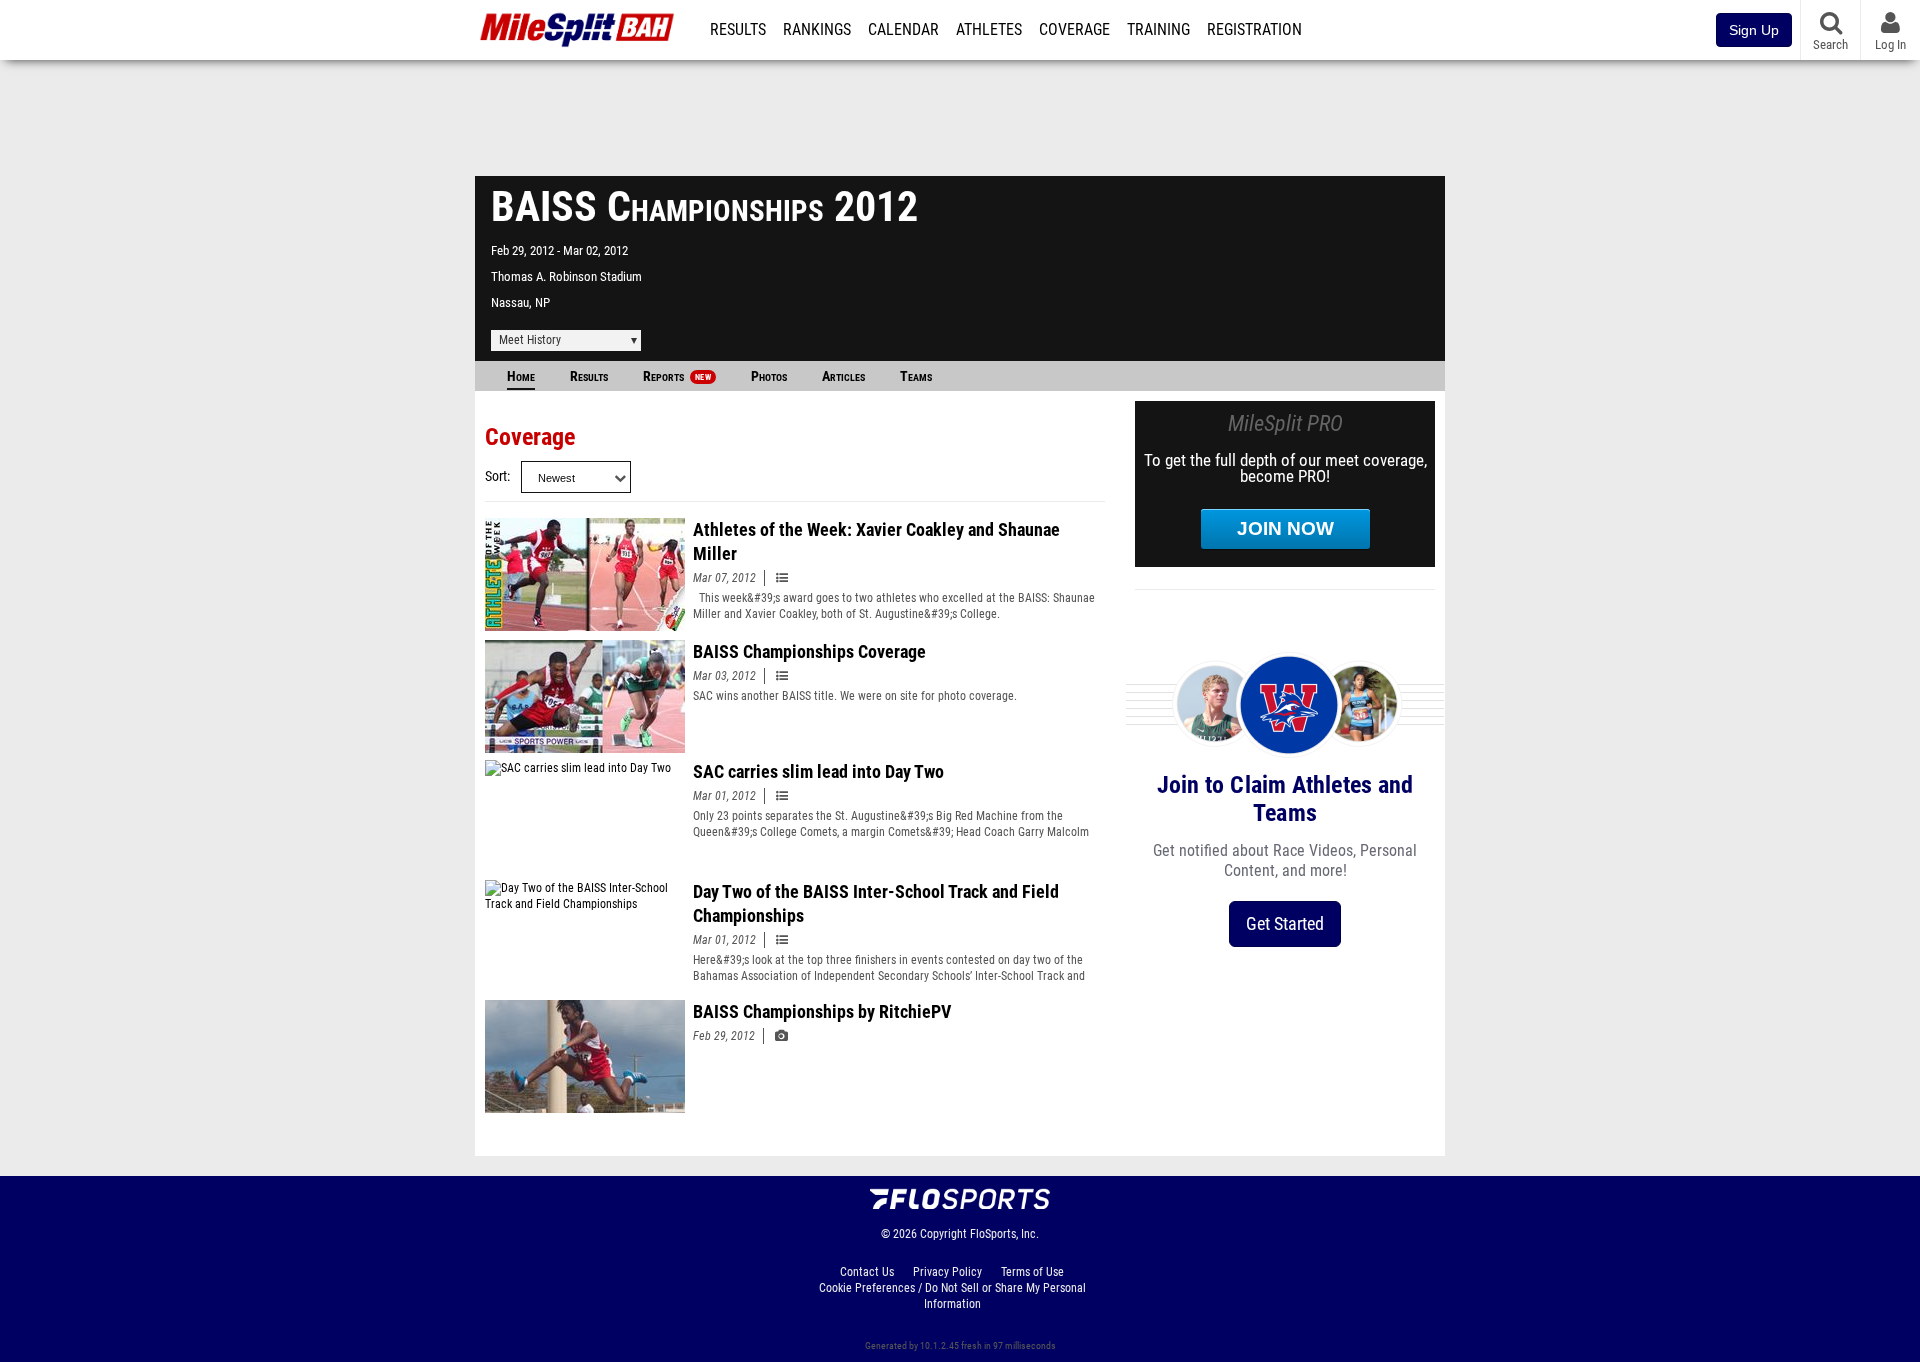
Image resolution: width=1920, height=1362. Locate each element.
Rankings (817, 30)
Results (738, 30)
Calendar (903, 30)
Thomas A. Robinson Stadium (566, 276)
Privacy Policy (947, 1272)
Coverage (1074, 30)
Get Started (1285, 923)
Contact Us (867, 1272)
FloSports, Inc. (1004, 1234)
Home (521, 376)
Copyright (943, 1234)
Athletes (989, 30)
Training (1158, 30)
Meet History (530, 340)
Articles (843, 376)
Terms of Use (1032, 1272)
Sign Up (1754, 30)
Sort (496, 476)
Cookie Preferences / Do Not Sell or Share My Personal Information (952, 1296)
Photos (769, 376)
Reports (677, 376)
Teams (916, 376)
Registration (1254, 30)
